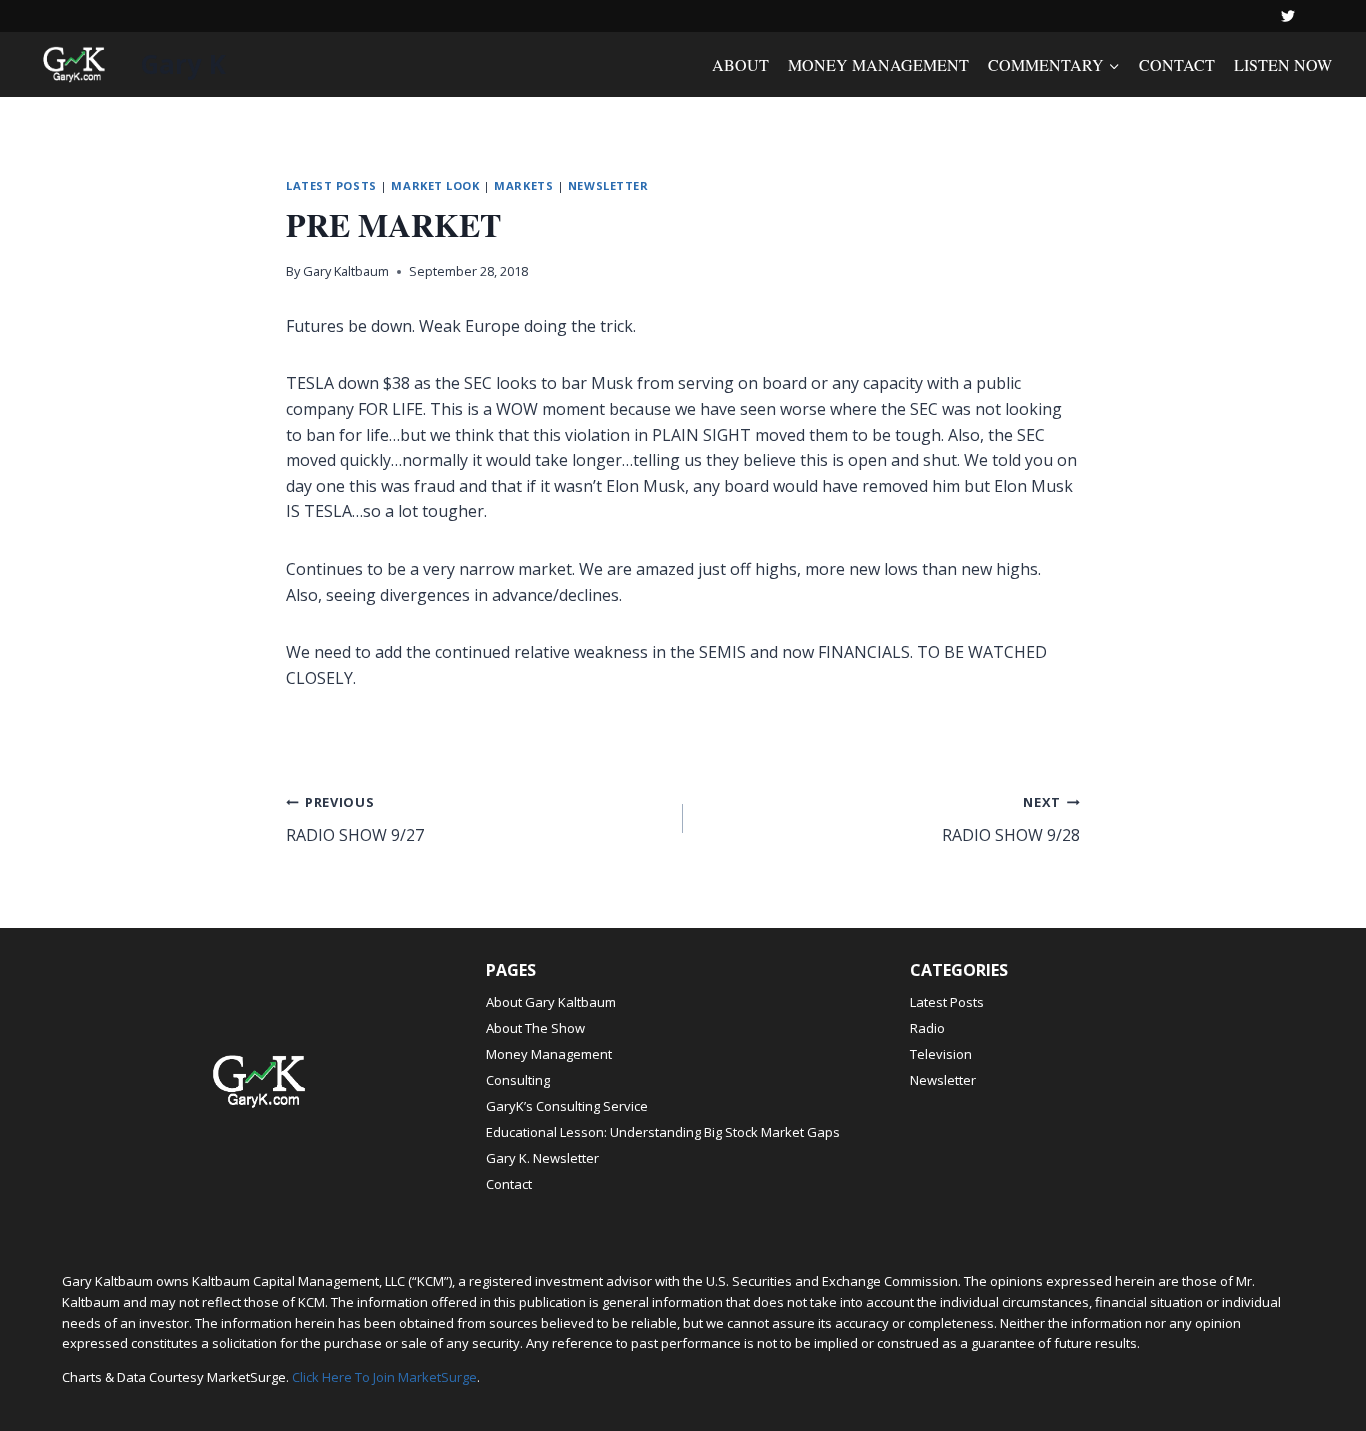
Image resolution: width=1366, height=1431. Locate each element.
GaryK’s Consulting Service (567, 1106)
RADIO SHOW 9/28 (1011, 819)
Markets (523, 185)
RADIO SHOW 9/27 (355, 819)
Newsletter (608, 185)
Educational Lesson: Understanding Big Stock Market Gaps (663, 1132)
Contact (509, 1184)
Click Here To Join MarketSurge (384, 1377)
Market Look (435, 185)
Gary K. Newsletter (542, 1158)
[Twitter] (1288, 16)
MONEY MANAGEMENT (878, 64)
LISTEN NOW (1283, 64)
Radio (927, 1028)
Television (941, 1054)
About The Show (535, 1028)
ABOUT (740, 64)
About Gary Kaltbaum (551, 1002)
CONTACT (1177, 64)
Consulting (518, 1080)
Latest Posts (331, 185)
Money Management (549, 1054)
